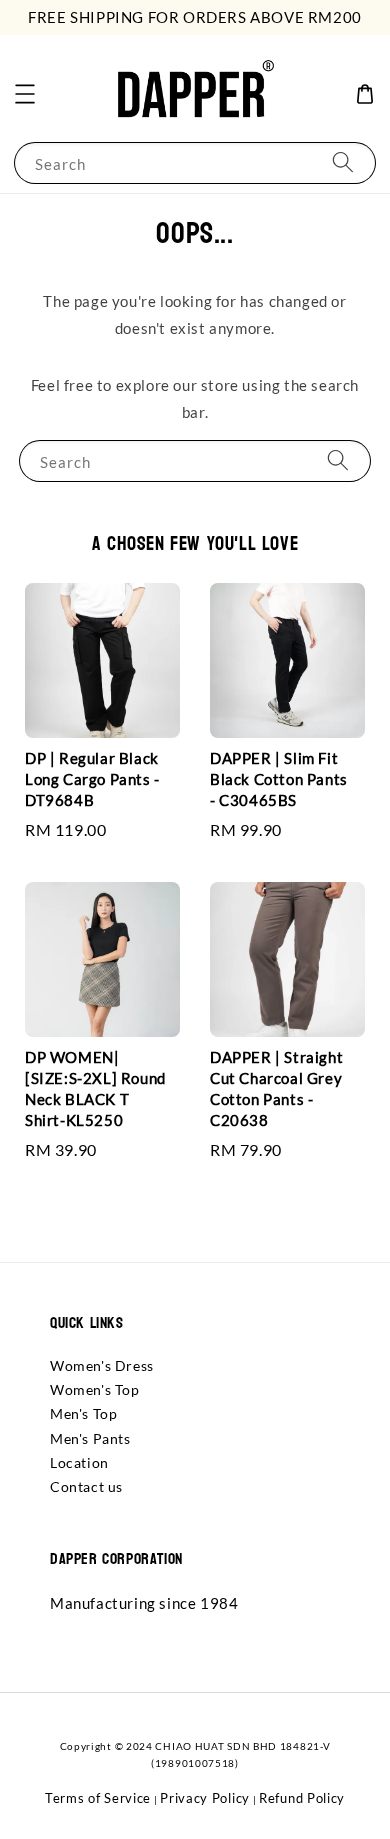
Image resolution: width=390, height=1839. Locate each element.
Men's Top (83, 1413)
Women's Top (95, 1389)
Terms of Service (98, 1798)
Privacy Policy (205, 1798)
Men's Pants (90, 1438)
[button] (25, 94)
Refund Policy (302, 1798)
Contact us (86, 1486)
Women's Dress (102, 1365)
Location (79, 1462)
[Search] (343, 162)
